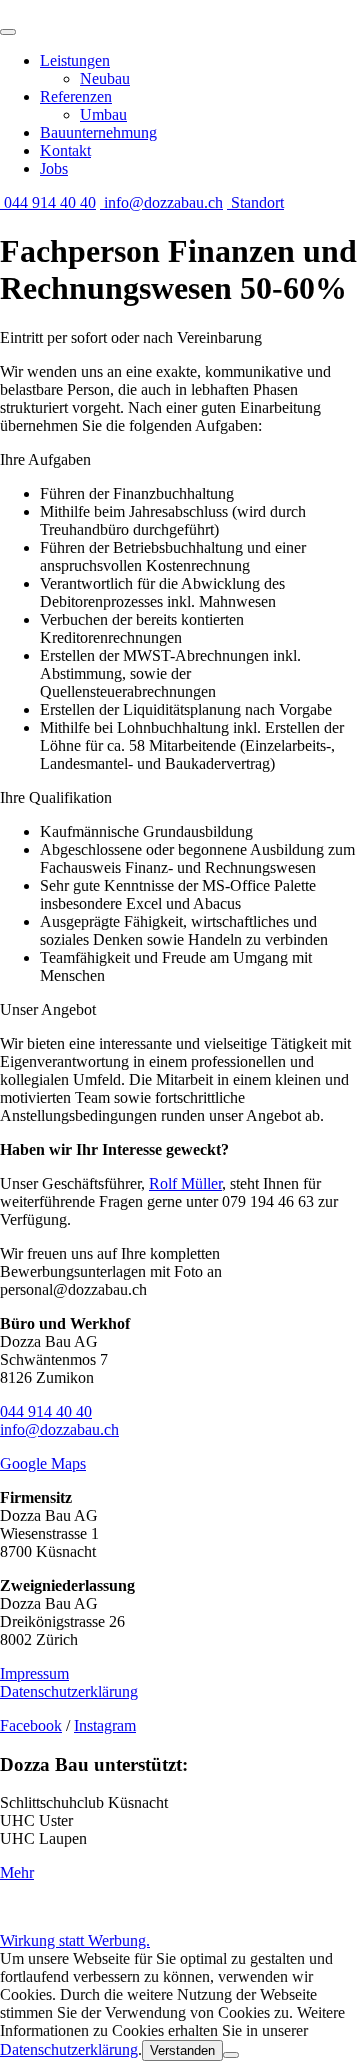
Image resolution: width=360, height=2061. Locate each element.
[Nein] (231, 2055)
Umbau (103, 114)
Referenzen (76, 96)
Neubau (105, 78)
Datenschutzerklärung (69, 1691)
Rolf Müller (185, 1183)
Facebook (31, 1725)
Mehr (17, 1872)
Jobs (54, 168)
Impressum (34, 1673)
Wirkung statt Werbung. (75, 1940)
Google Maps (43, 1463)
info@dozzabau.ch (161, 202)
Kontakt (65, 150)
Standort (255, 202)
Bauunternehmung (98, 132)
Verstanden (182, 2050)
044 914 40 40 (48, 202)
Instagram (105, 1725)
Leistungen (75, 60)
